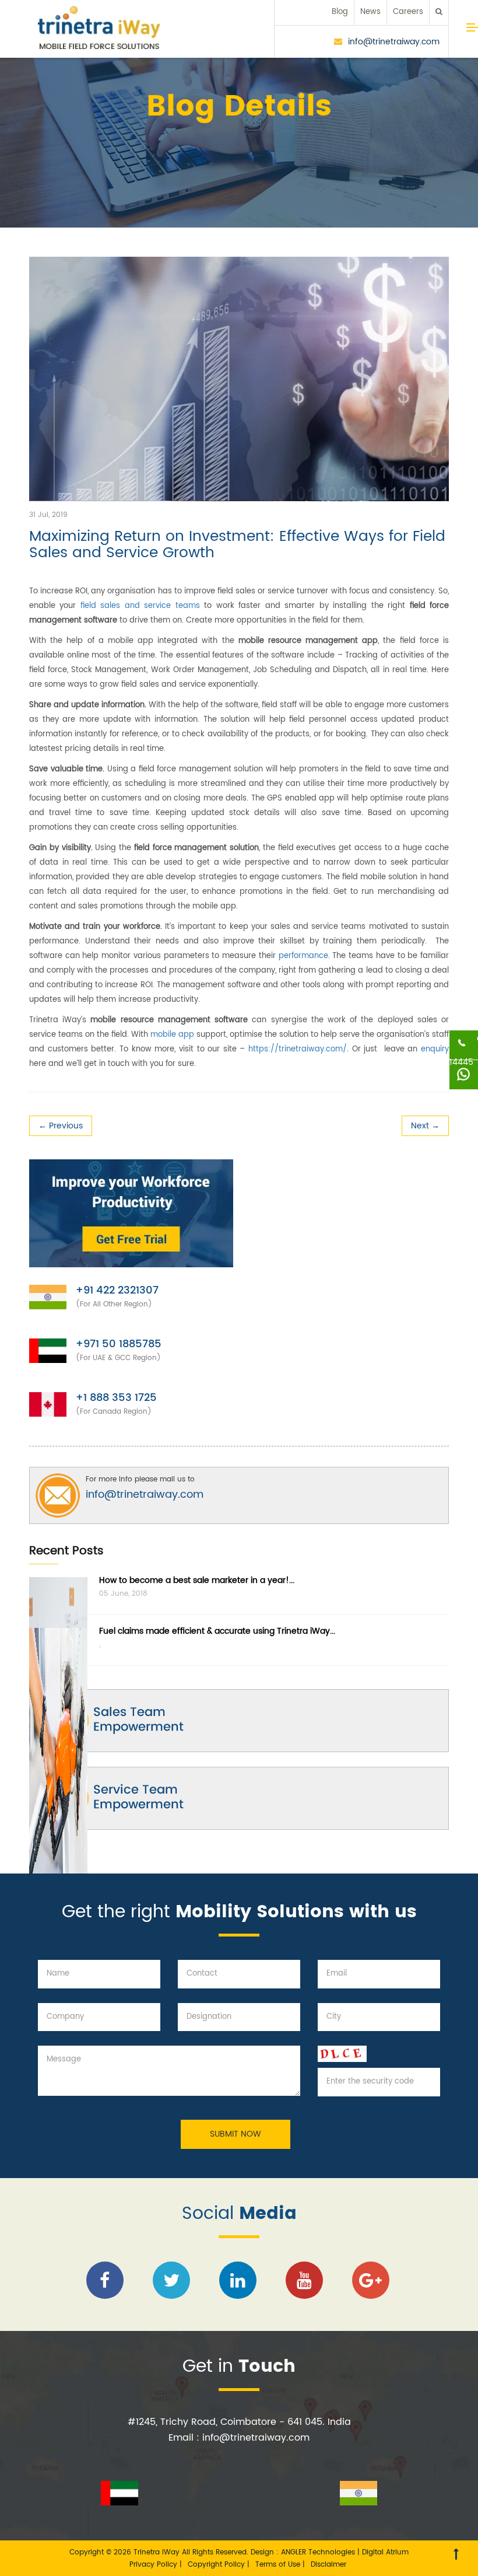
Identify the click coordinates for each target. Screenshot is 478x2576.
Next (425, 1126)
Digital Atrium (385, 2552)
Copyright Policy (217, 2565)
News (370, 12)
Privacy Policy (154, 2565)
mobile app (172, 1035)
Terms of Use (279, 2565)
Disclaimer (328, 2565)
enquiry (435, 1049)
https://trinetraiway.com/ (298, 1049)
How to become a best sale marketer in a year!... (197, 1580)
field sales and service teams (140, 606)
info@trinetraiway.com (394, 42)
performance (303, 956)
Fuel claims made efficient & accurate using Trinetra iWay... (217, 1631)
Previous (61, 1126)
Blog (340, 12)
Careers (408, 12)
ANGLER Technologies (318, 2552)
